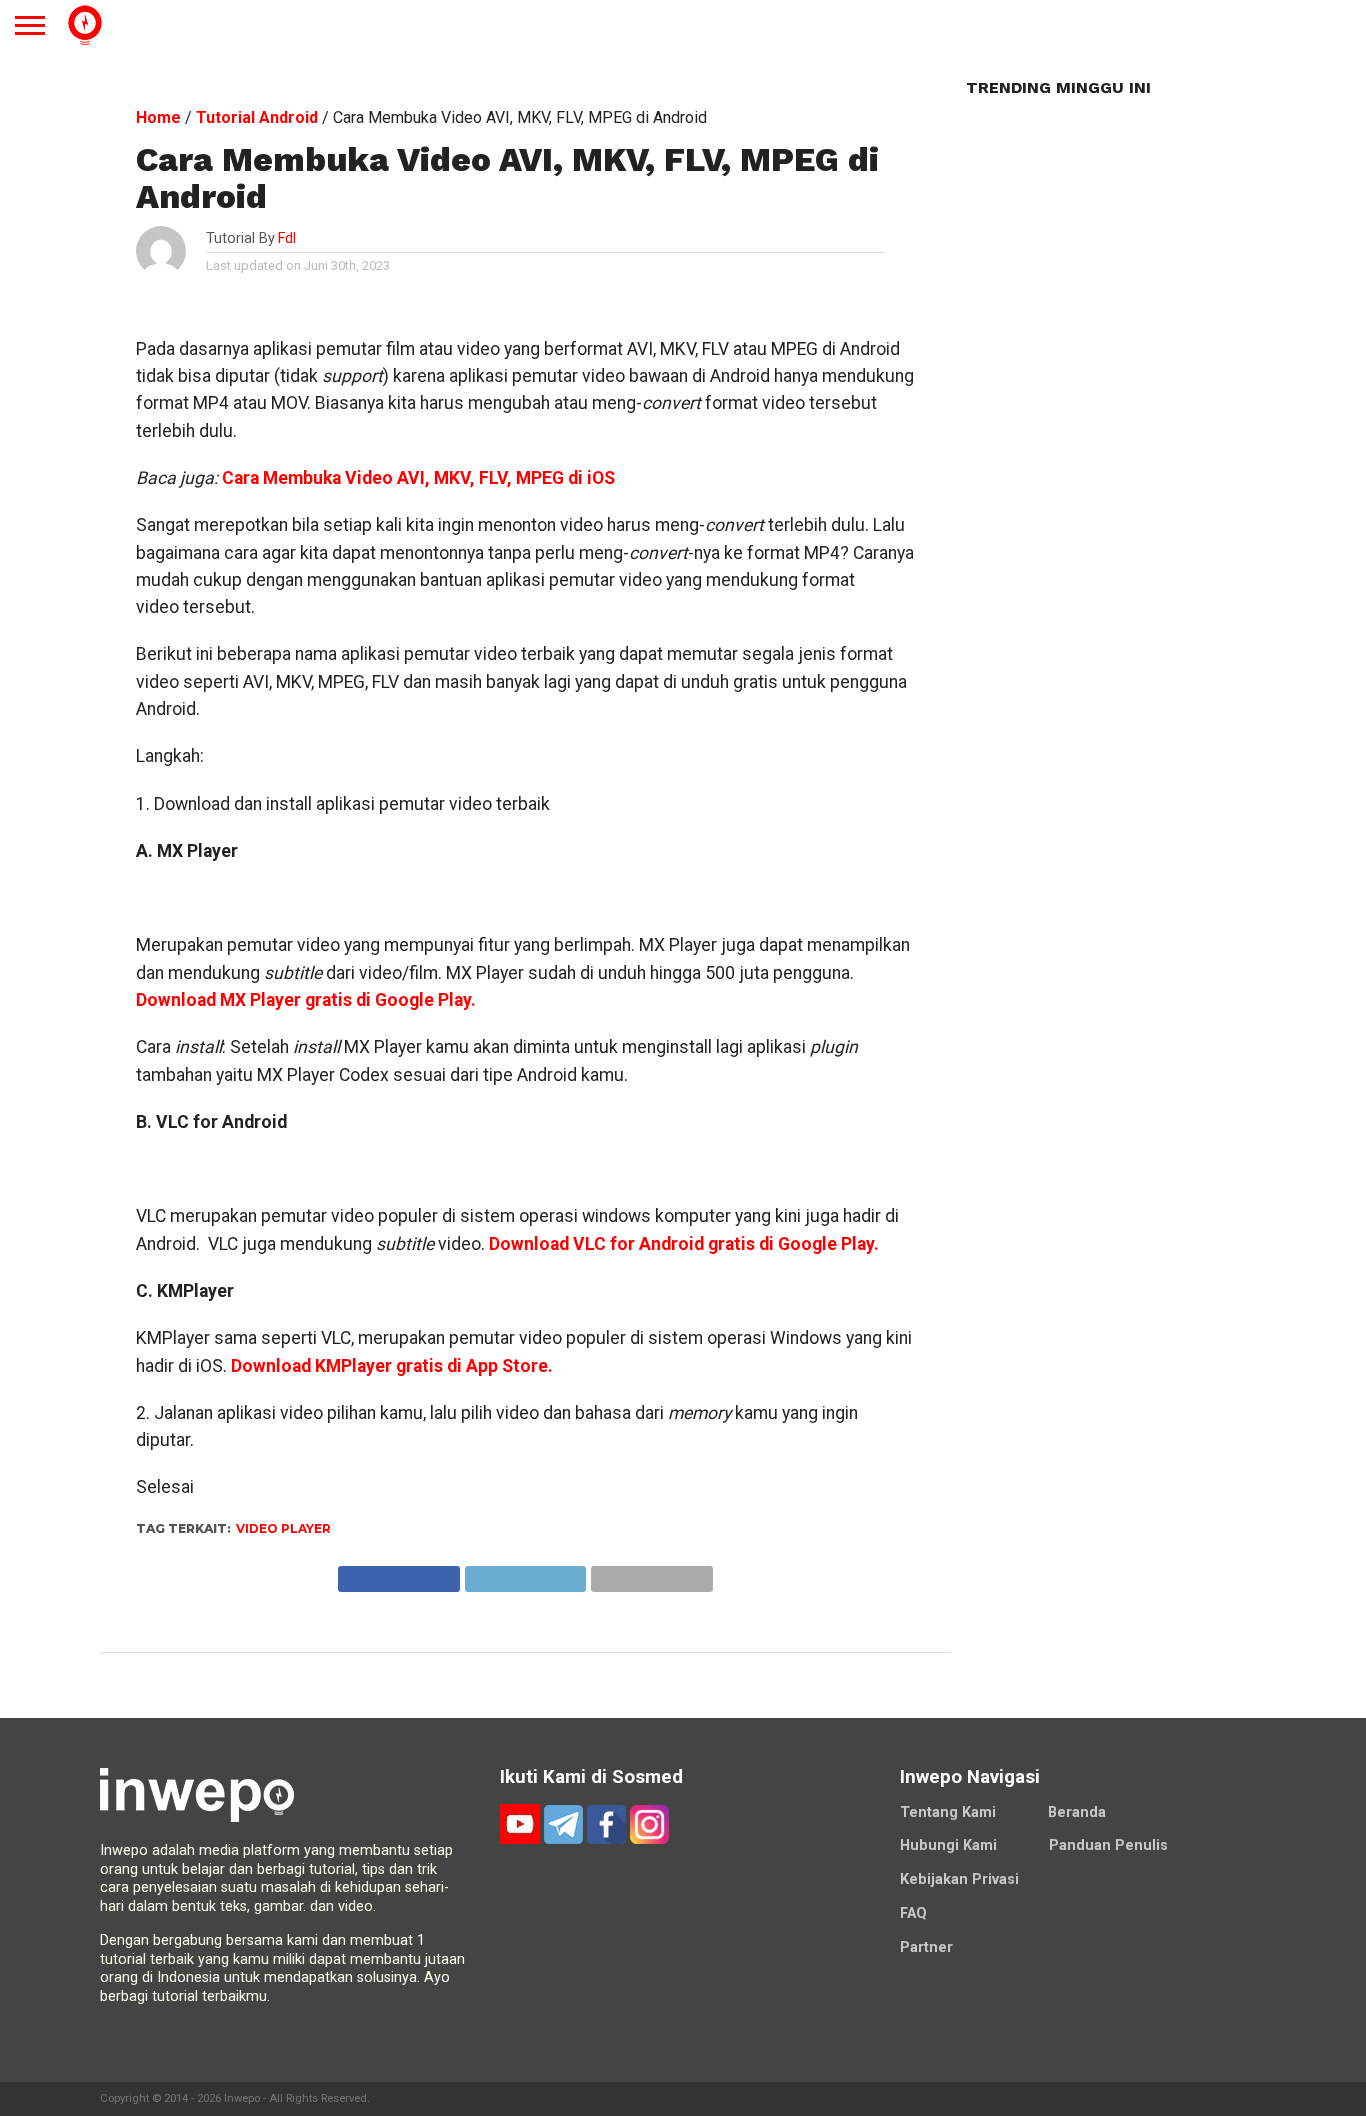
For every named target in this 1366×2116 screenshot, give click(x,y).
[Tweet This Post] (525, 1573)
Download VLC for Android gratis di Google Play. (684, 1244)
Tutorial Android (257, 117)
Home (158, 117)
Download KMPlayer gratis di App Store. (392, 1366)
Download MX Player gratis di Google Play (303, 1000)
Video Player (283, 1528)
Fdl (287, 238)
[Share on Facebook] (399, 1573)
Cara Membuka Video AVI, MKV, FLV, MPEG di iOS (418, 478)
